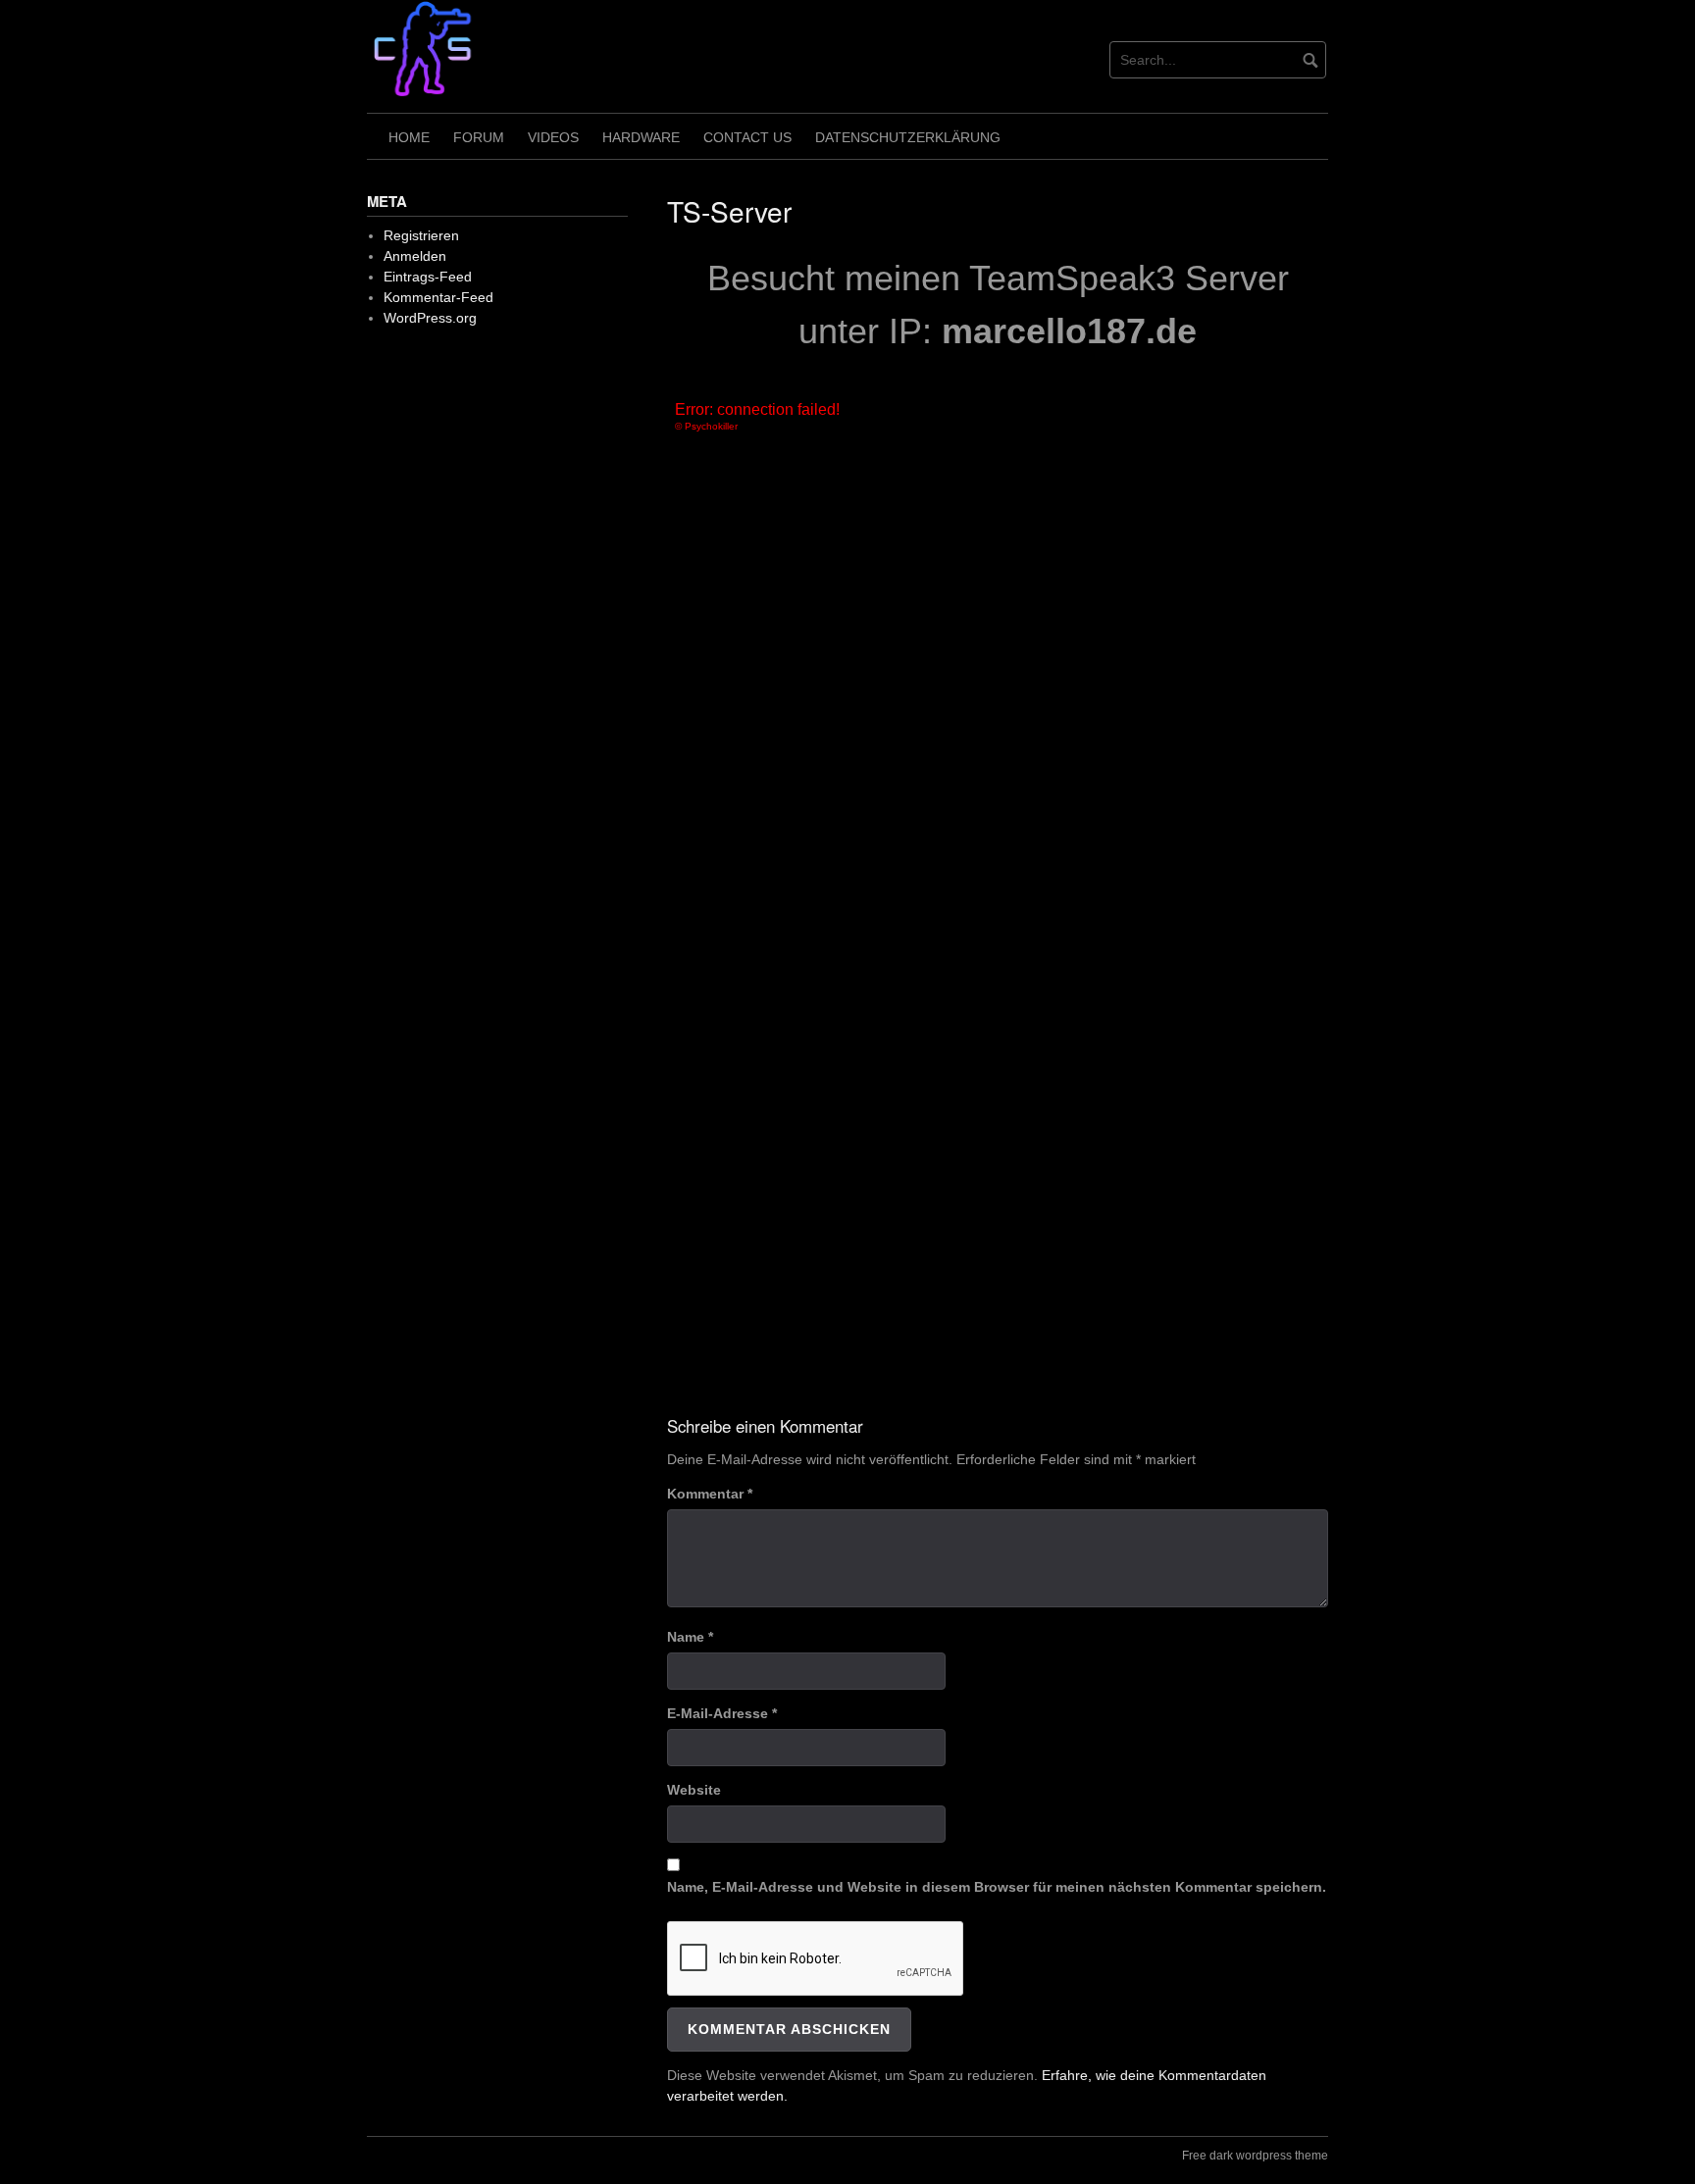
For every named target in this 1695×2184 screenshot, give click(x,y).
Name (690, 1637)
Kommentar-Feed (438, 297)
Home (409, 137)
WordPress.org (430, 318)
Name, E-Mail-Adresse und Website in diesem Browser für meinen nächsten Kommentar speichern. (997, 1887)
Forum (479, 137)
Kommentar (710, 1494)
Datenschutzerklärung (908, 137)
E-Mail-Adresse (722, 1713)
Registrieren (421, 235)
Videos (553, 137)
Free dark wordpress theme (1255, 2156)
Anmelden (415, 256)
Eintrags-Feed (428, 277)
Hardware (641, 137)
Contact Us (747, 137)
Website (694, 1790)
